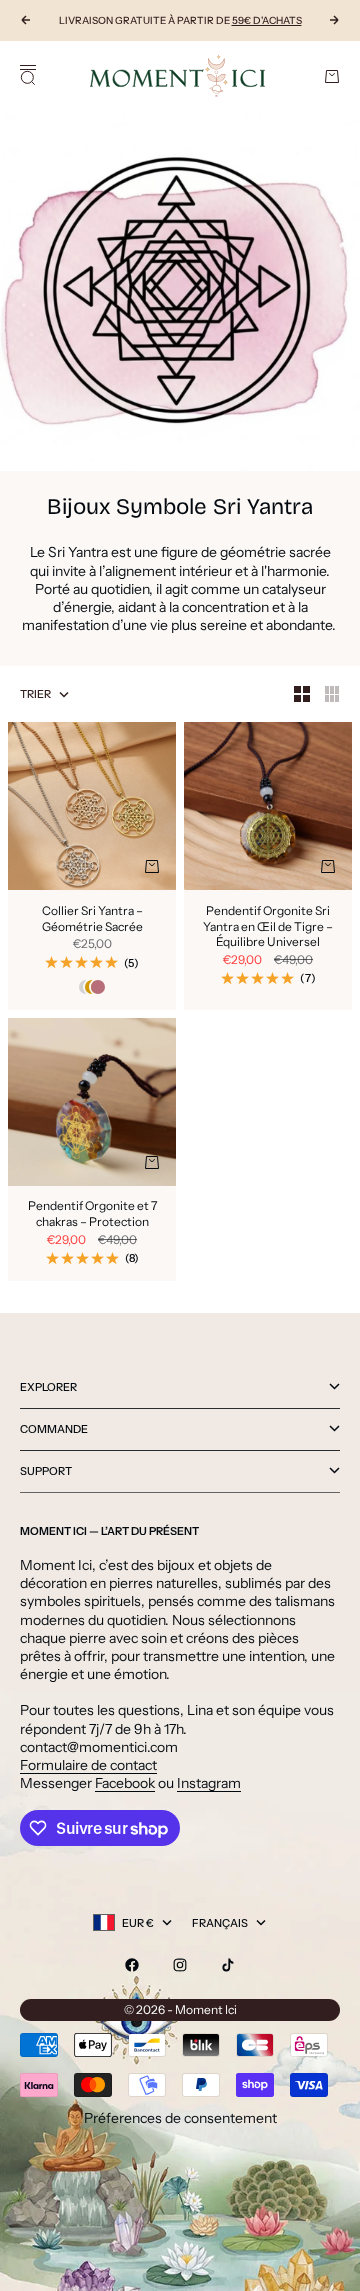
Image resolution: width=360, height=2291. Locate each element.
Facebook (125, 1783)
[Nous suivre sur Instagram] (180, 1965)
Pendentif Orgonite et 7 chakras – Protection (92, 1215)
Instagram (209, 1783)
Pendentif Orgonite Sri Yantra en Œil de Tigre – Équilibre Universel (268, 927)
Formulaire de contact (88, 1765)
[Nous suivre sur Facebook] (132, 1965)
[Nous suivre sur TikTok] (228, 1965)
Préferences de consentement (180, 2118)
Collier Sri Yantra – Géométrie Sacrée (92, 919)
